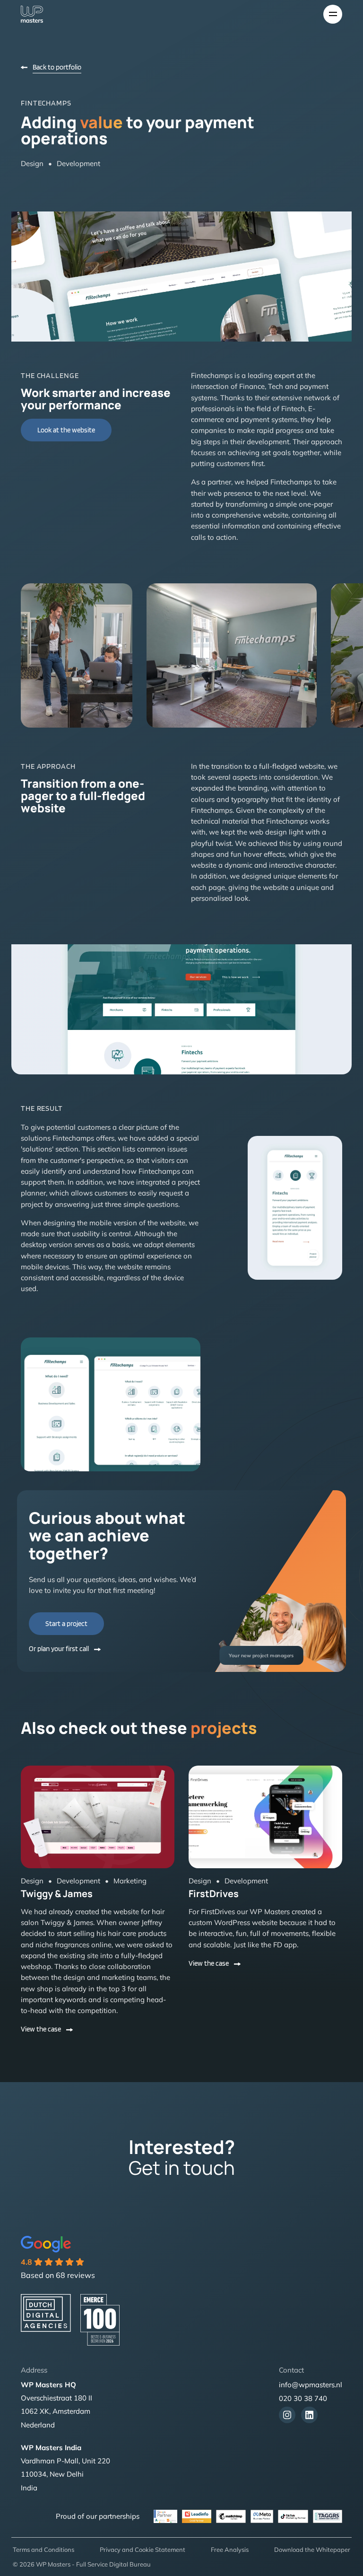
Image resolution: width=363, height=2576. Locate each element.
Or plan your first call (59, 1649)
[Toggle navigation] (333, 14)
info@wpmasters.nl (311, 2385)
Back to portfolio (57, 67)
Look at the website (66, 430)
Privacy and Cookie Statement (143, 2550)
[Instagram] (287, 2415)
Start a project (66, 1624)
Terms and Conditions (43, 2550)
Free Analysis (230, 2550)
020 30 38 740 (303, 2398)
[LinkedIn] (309, 2415)
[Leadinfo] (197, 2516)
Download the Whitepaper (312, 2550)
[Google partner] (328, 2516)
